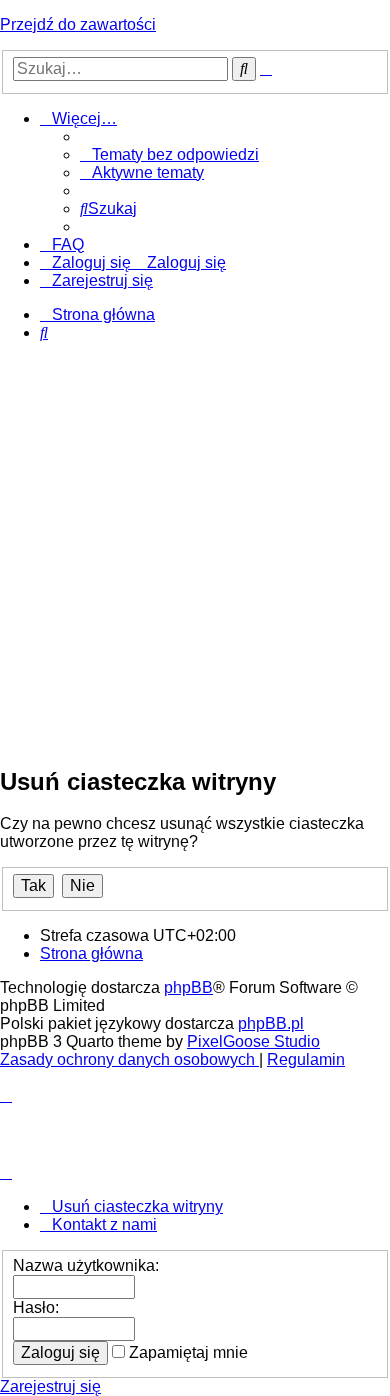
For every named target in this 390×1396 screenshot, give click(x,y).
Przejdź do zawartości (78, 24)
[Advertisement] (195, 553)
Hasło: (36, 1307)
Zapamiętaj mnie (186, 1352)
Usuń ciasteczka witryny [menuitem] (137, 1206)
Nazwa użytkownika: (86, 1265)
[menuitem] (169, 154)
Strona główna (91, 953)
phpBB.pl (271, 1023)
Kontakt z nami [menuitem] (104, 1224)
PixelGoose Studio (253, 1041)
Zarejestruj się (50, 1386)
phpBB (188, 987)
